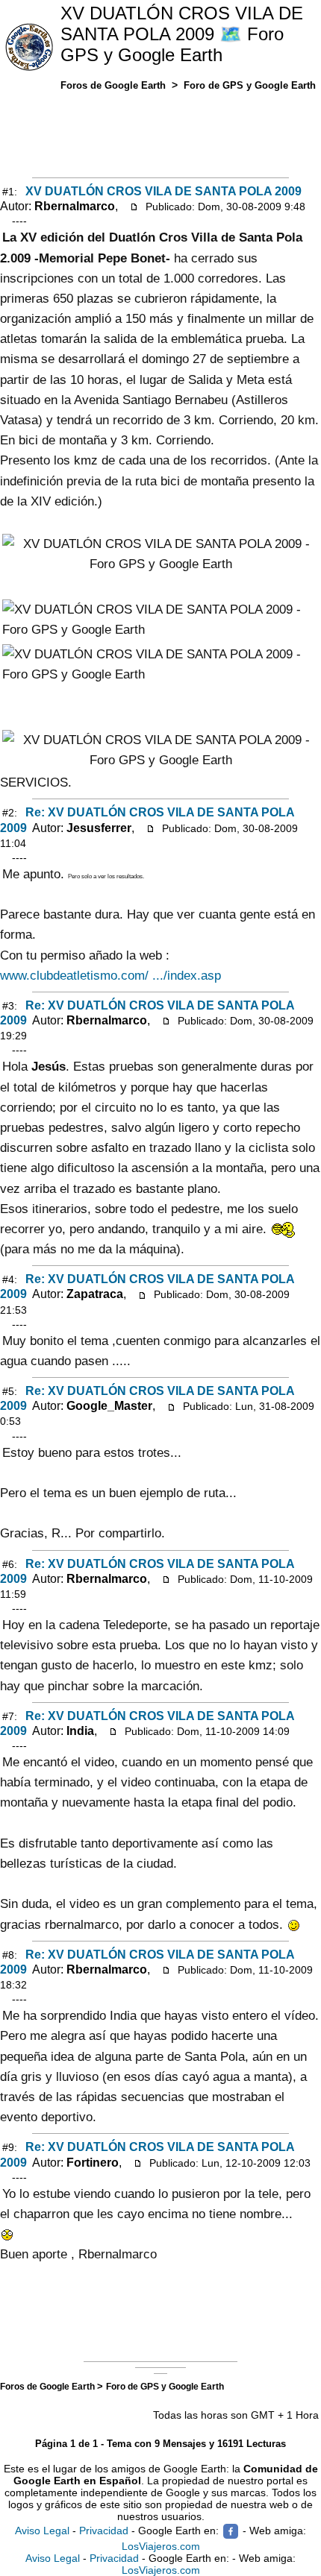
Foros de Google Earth (49, 2386)
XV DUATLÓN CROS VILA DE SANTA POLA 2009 (163, 191)
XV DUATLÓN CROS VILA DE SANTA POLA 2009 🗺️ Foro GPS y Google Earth (182, 34)
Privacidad (104, 2531)
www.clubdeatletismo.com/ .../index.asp (110, 976)
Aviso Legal (42, 2531)
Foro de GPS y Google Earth (165, 2386)
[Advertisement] (160, 131)
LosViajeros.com (161, 2546)
